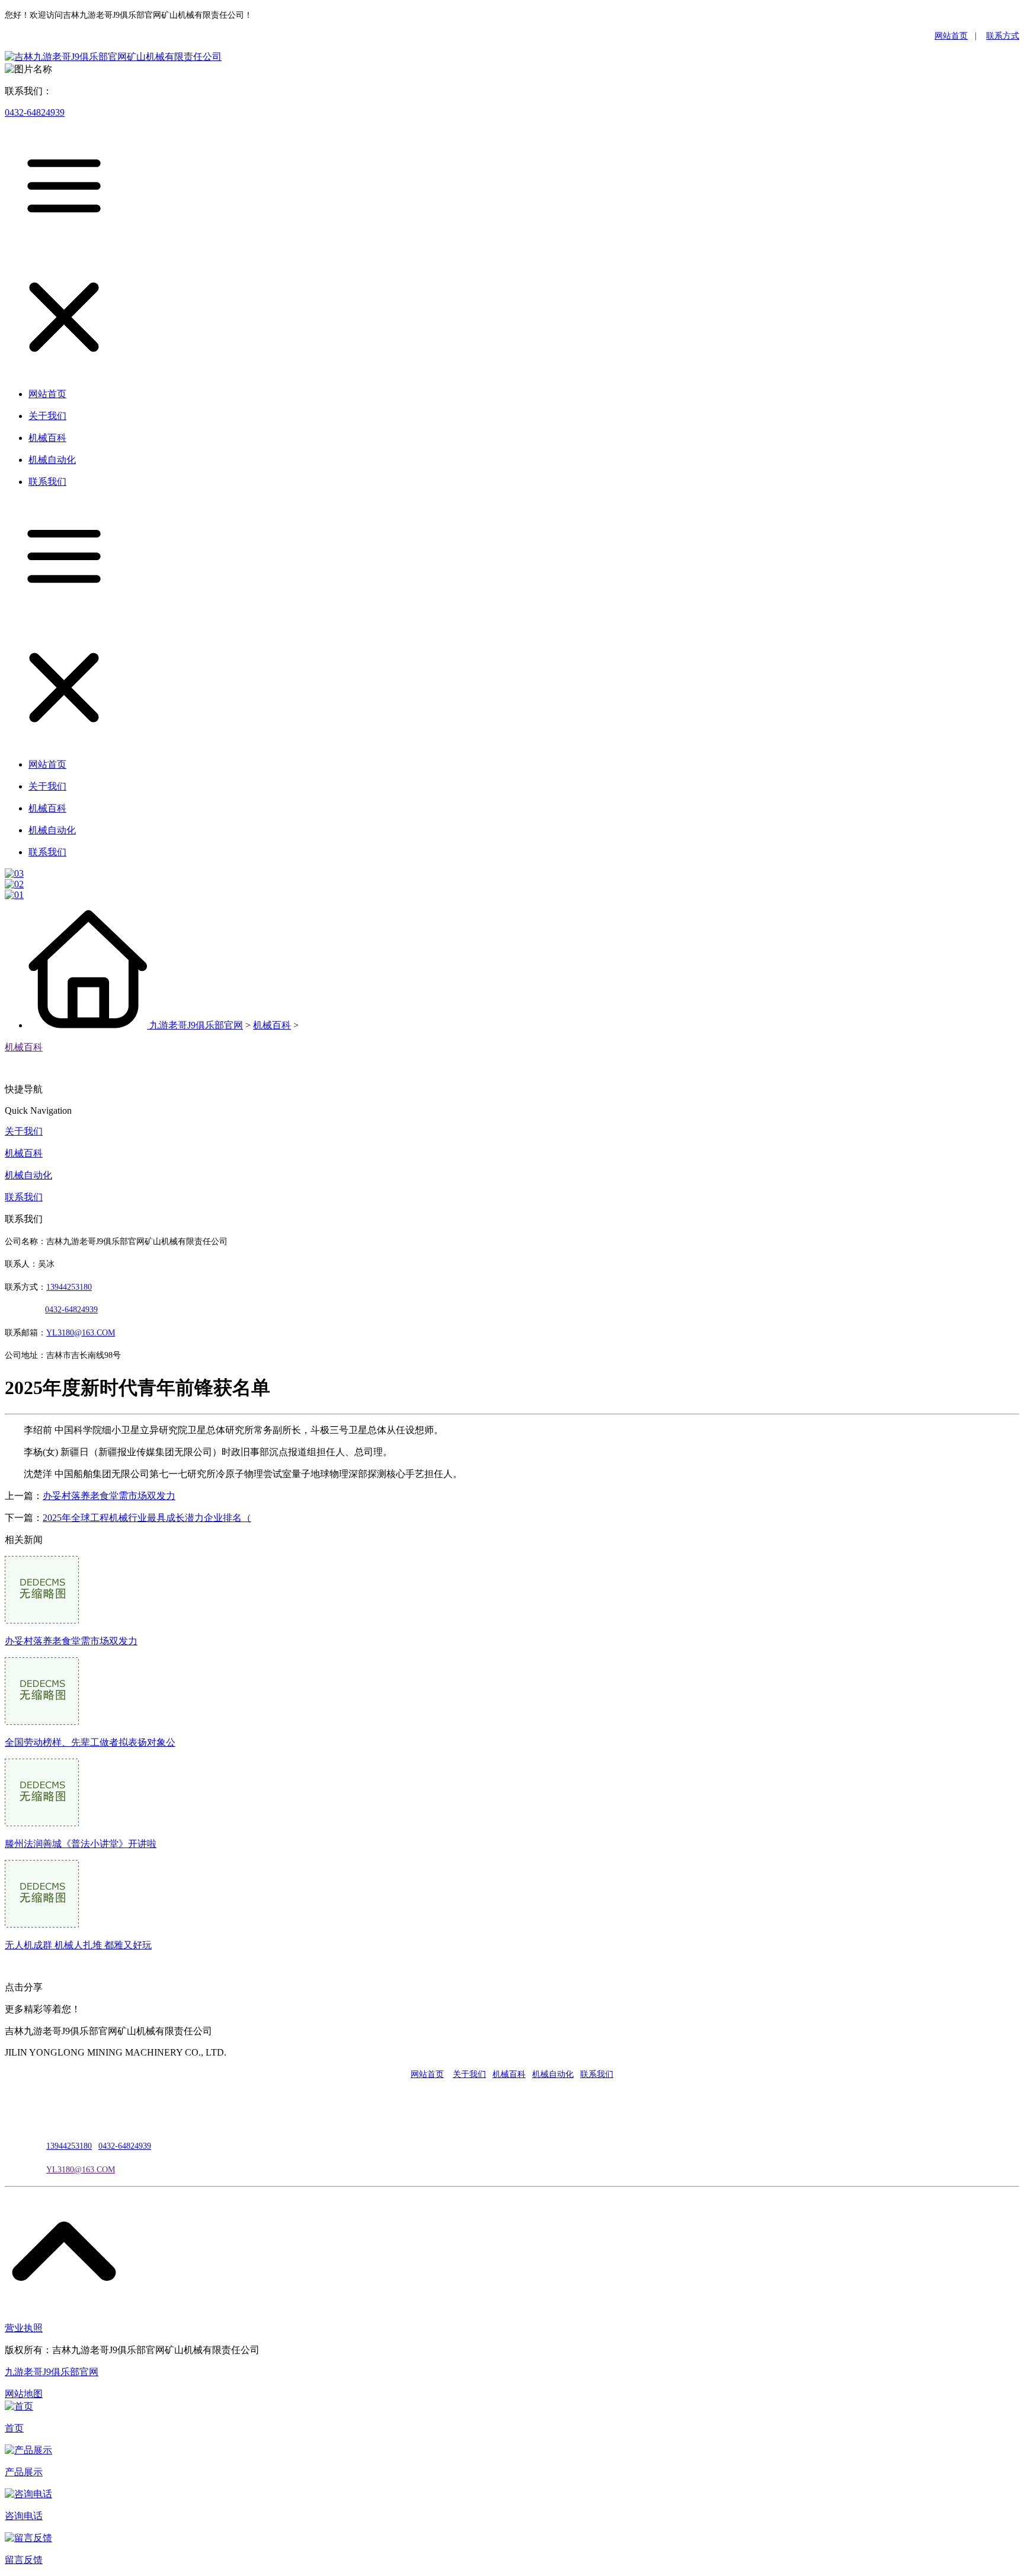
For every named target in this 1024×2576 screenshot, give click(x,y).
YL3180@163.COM (81, 2170)
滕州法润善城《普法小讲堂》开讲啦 (81, 1844)
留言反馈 (24, 2560)
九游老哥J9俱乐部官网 (196, 1025)
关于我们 (24, 1131)
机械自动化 (28, 1175)
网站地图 (24, 2394)
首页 (14, 2428)
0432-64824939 (35, 112)
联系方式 (1003, 36)
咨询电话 (24, 2516)
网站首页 (951, 36)
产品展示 (24, 2472)
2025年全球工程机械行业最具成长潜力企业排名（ (147, 1518)
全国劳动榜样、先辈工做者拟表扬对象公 (90, 1742)
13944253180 (69, 1287)
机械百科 (272, 1025)
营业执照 (24, 2328)
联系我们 (24, 1197)
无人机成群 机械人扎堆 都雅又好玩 (78, 1945)
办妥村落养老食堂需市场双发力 (109, 1496)
